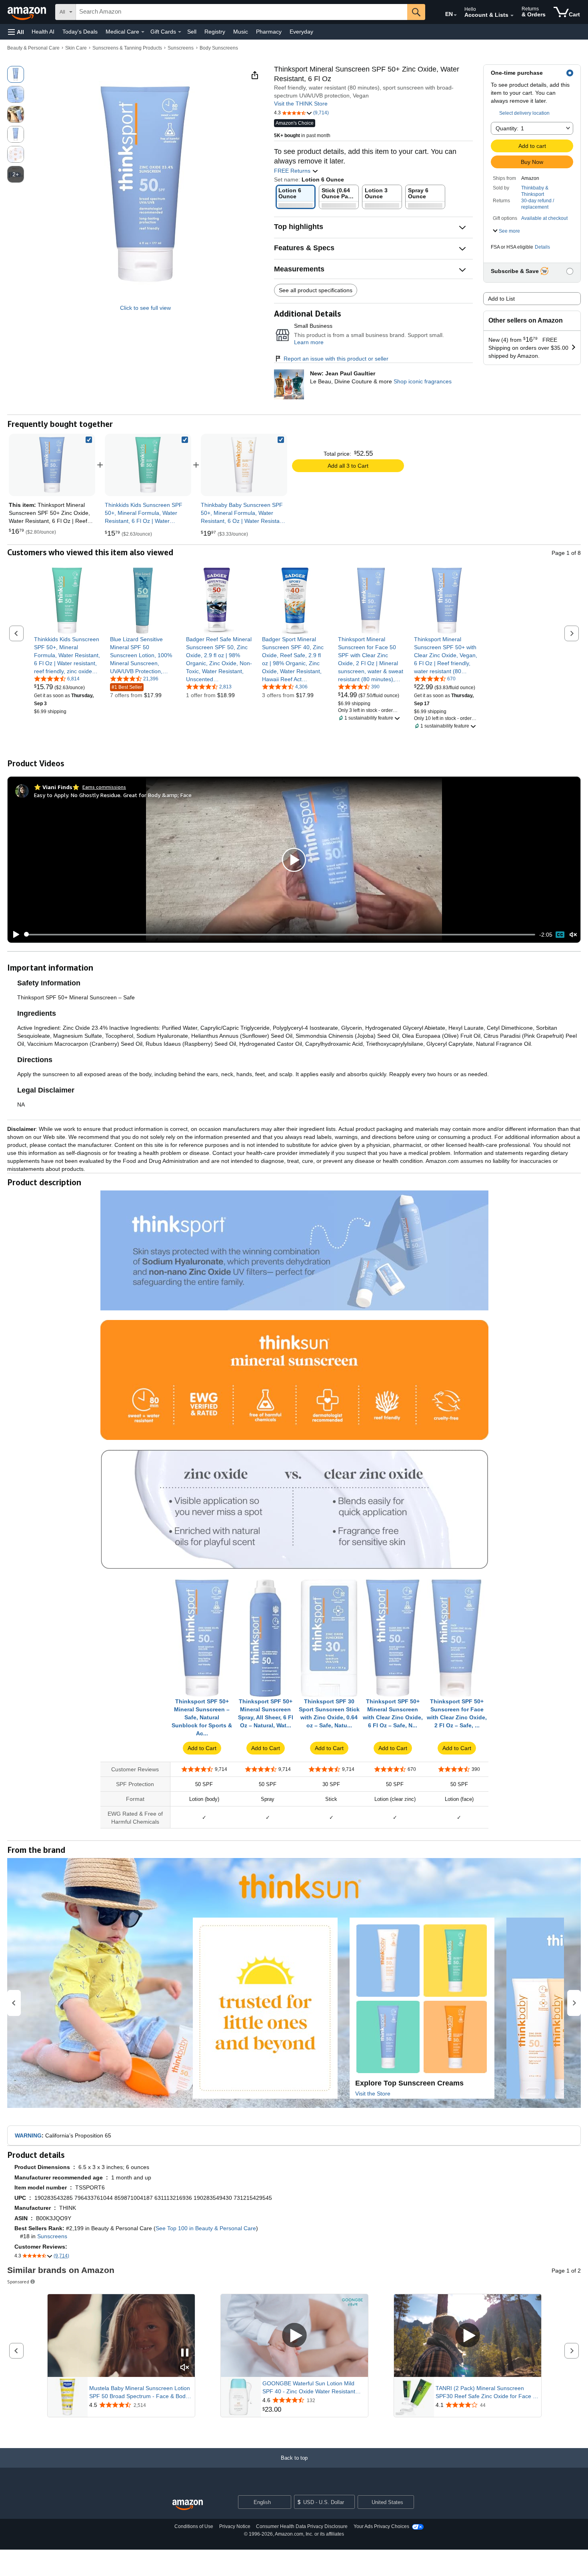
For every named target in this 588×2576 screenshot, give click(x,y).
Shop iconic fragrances (423, 381)
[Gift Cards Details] (180, 32)
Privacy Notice (235, 2526)
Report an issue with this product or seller (336, 359)
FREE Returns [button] (293, 171)
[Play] (14, 935)
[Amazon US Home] (188, 2505)
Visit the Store (373, 2093)
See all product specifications (316, 290)
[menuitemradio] (560, 935)
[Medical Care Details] (143, 32)
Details (542, 247)
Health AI (43, 32)
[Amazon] (28, 12)
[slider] (280, 935)
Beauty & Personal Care (33, 48)
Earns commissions (104, 787)
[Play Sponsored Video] (294, 2336)
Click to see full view (145, 308)
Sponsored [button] (18, 2282)
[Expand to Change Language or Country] (455, 15)
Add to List (501, 299)
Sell (192, 32)
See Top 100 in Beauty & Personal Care (206, 2228)
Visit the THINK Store (301, 104)
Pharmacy (269, 32)
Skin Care (76, 48)
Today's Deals (80, 32)
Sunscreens (181, 48)
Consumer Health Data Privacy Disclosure (302, 2526)
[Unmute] (573, 934)
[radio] (16, 74)
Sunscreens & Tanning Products (127, 48)
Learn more (309, 342)
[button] (16, 32)
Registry (215, 32)
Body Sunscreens (219, 48)
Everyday (301, 32)
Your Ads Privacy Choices (381, 2526)
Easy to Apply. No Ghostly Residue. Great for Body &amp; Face (113, 795)
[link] (148, 465)
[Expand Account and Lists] (512, 16)
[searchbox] (242, 12)
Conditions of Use (194, 2526)
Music (241, 32)
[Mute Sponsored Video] (185, 2368)
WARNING (28, 2135)
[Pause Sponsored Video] (185, 2353)
